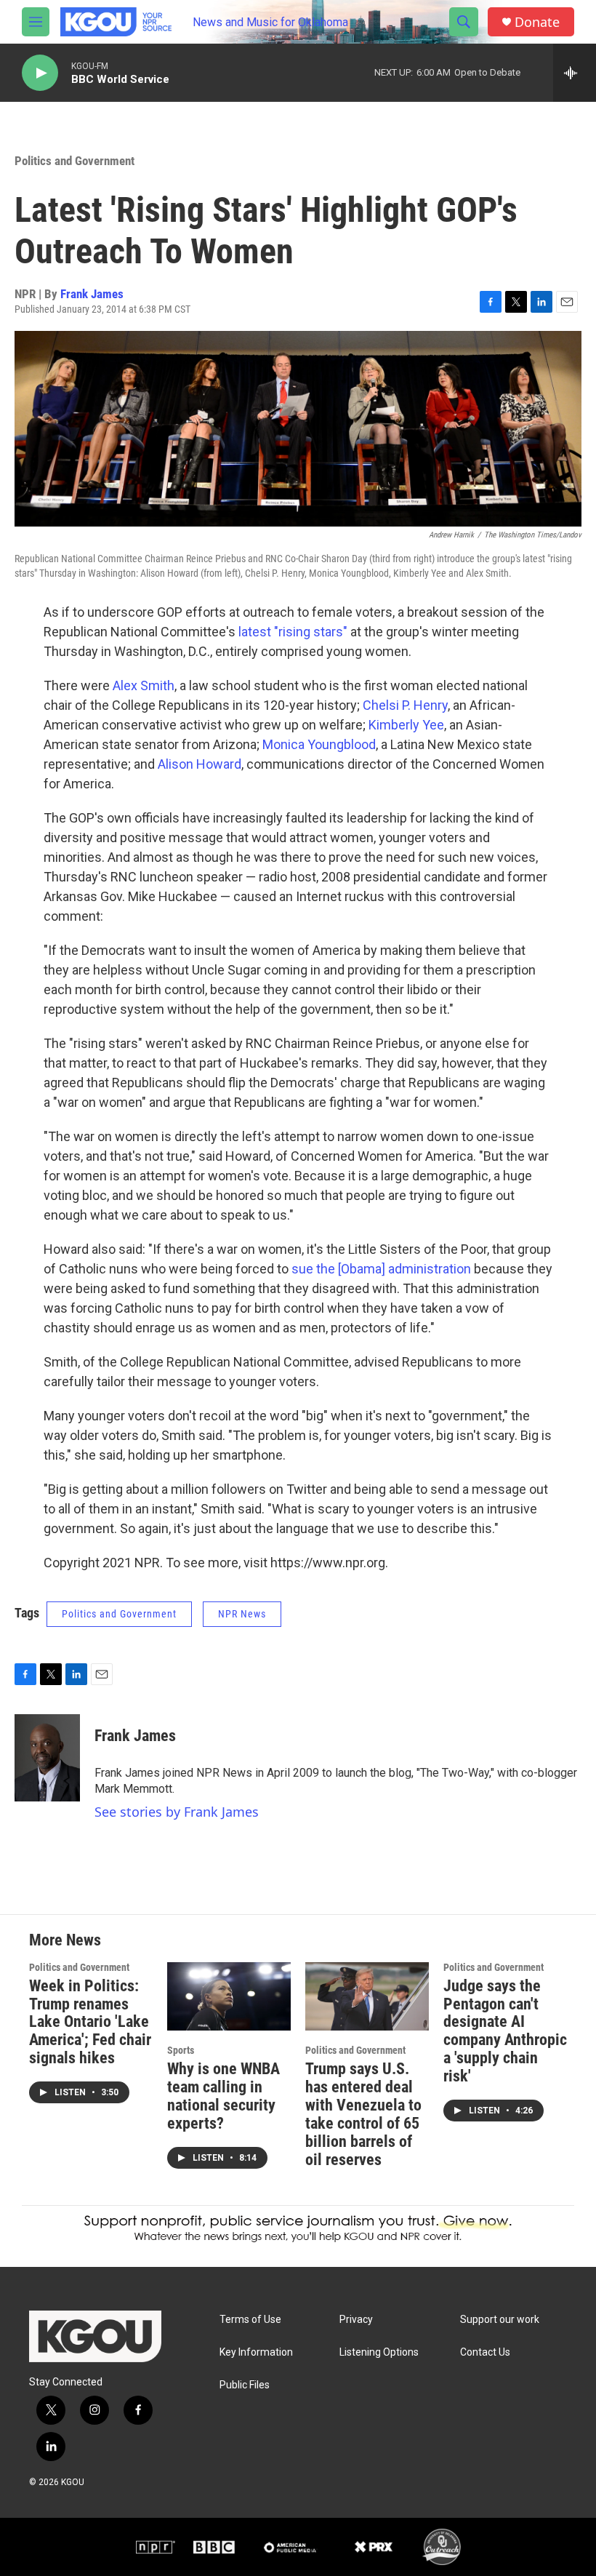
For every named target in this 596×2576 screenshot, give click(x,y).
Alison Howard (200, 764)
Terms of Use (250, 2320)
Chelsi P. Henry (405, 705)
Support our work (500, 2320)
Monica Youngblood (319, 744)
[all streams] (575, 73)
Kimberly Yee (406, 725)
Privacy (356, 2320)
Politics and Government (74, 161)
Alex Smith (144, 685)
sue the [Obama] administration (381, 1269)
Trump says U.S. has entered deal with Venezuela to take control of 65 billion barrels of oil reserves (363, 2114)
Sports (181, 2050)
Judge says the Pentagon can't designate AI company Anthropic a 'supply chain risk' (505, 2031)
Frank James (92, 294)
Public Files (245, 2385)
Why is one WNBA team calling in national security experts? (223, 2096)
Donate (537, 22)
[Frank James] (47, 1758)
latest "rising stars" (293, 632)
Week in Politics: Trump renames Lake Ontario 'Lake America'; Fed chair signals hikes (90, 2022)
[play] (40, 73)
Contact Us (485, 2352)
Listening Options (379, 2352)
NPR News (242, 1614)
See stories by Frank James (177, 1812)
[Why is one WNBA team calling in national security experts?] (229, 1997)
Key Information (256, 2352)
